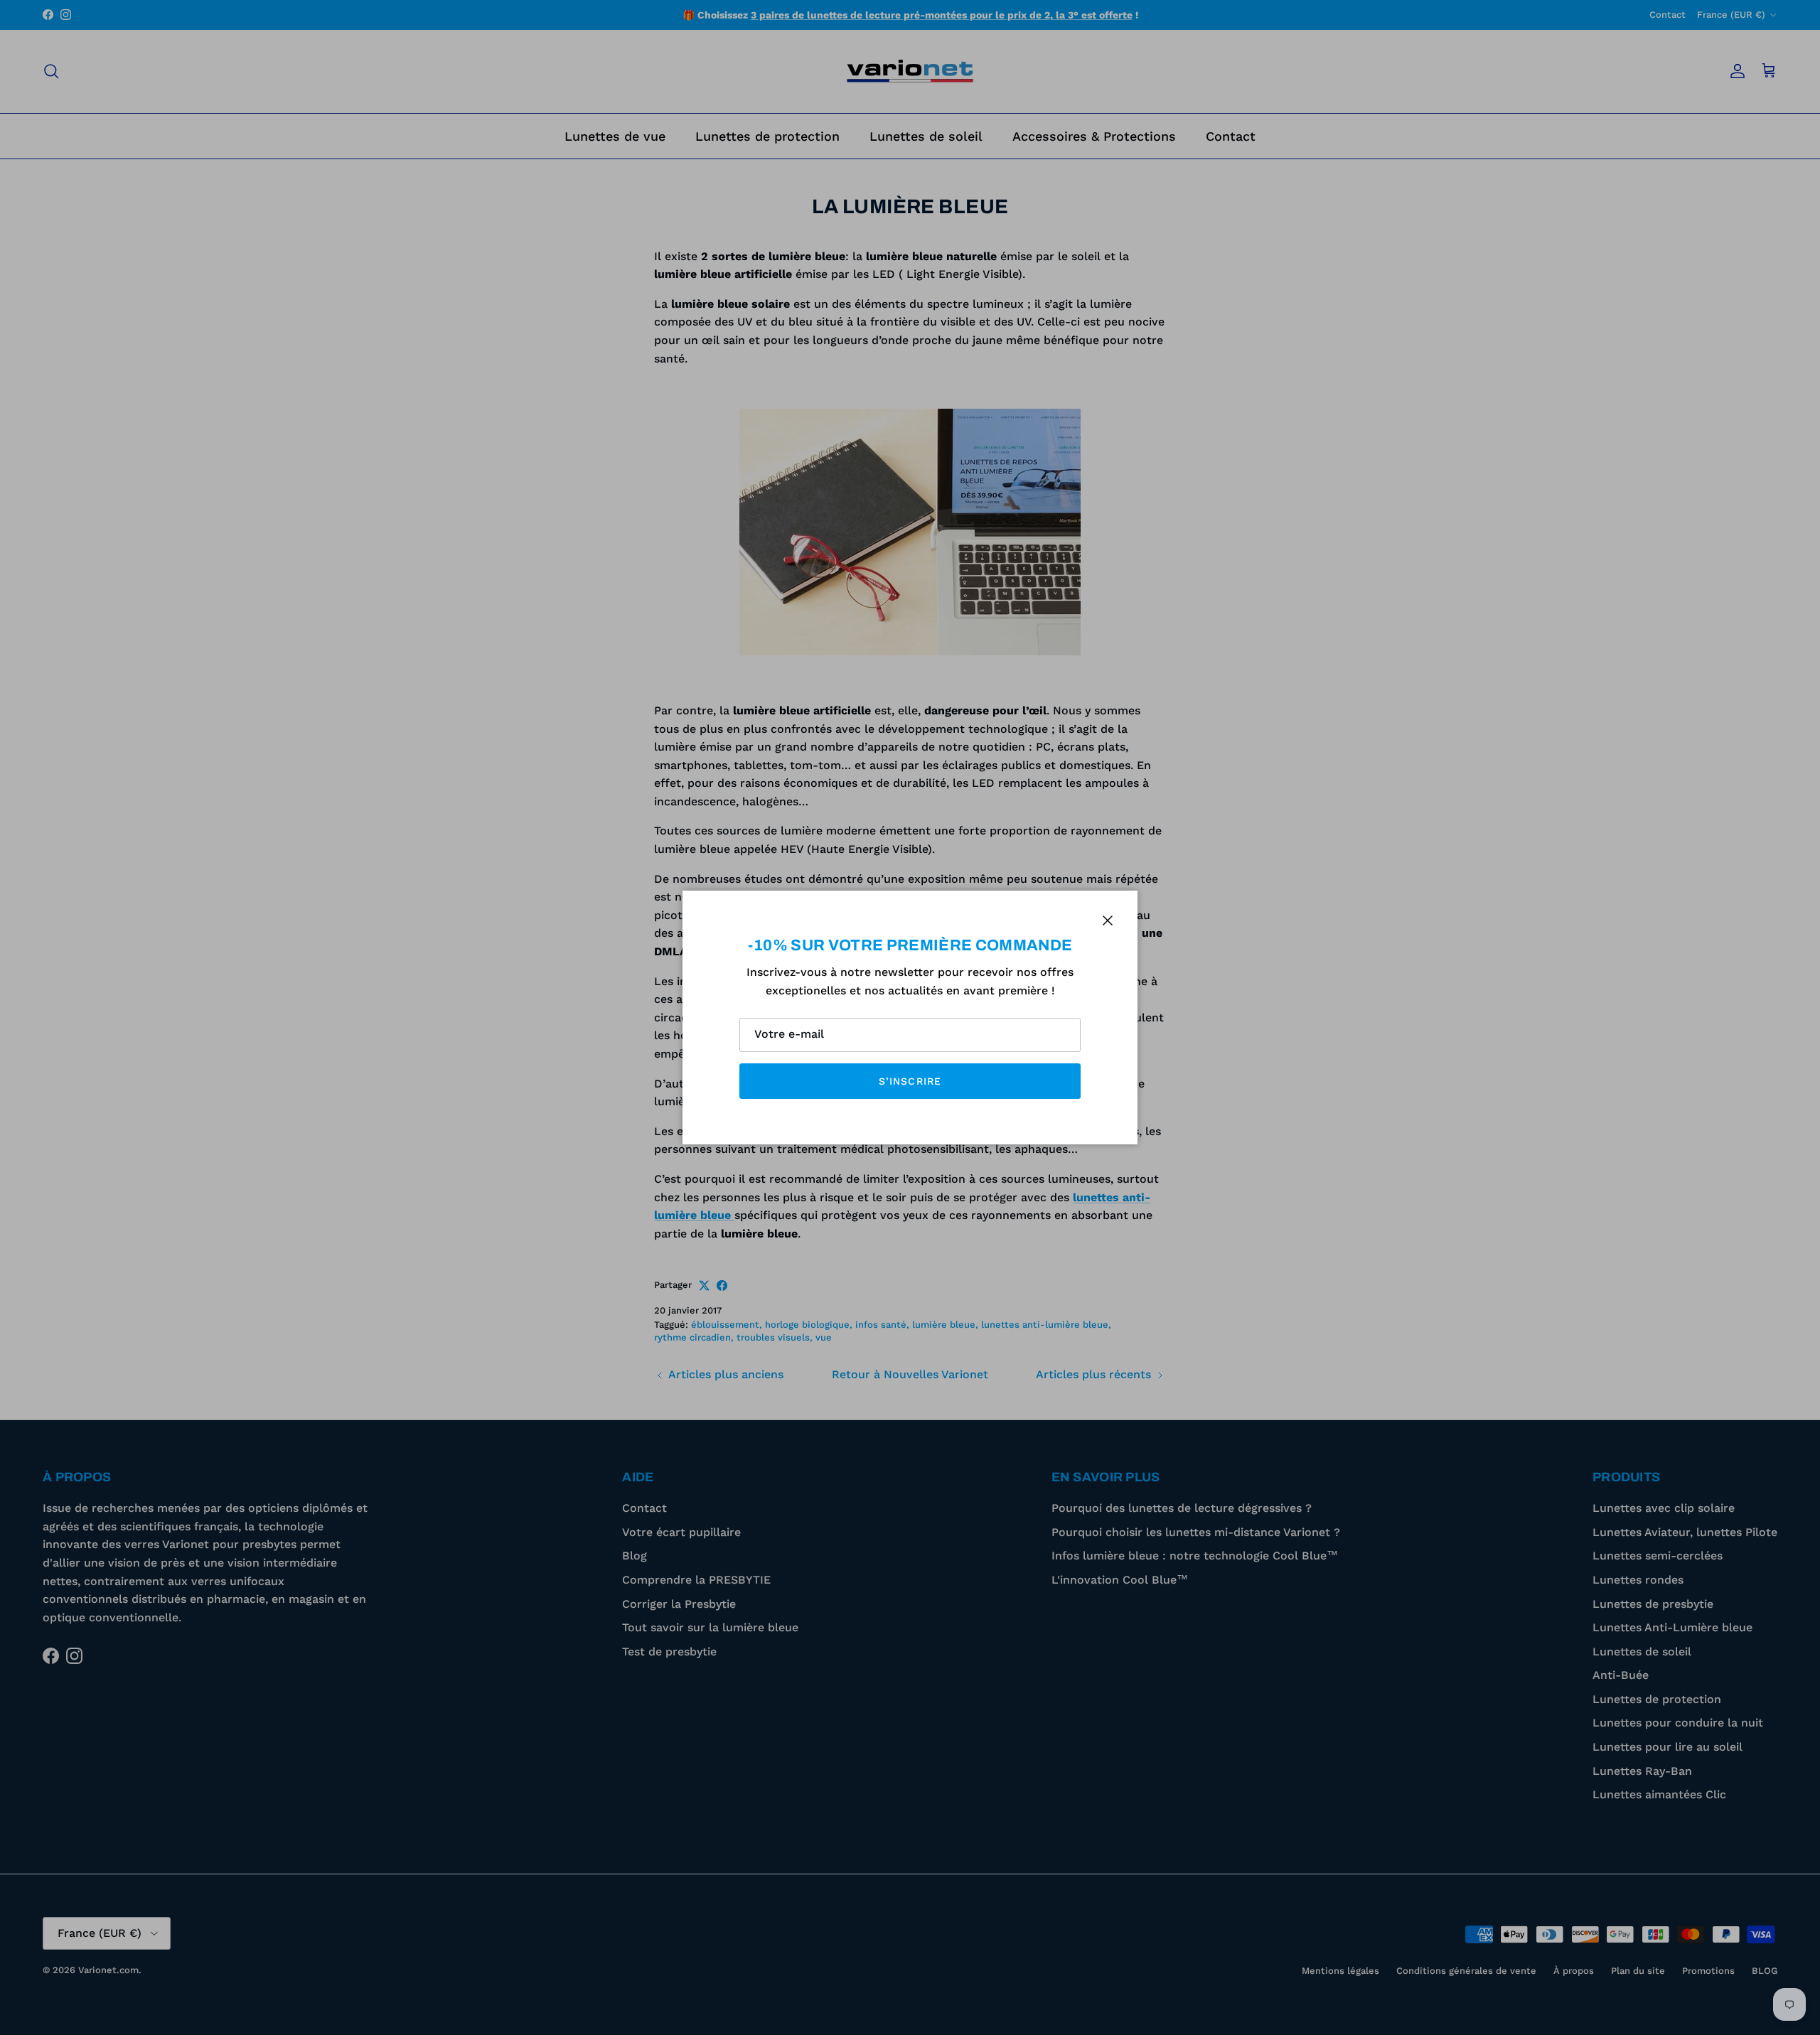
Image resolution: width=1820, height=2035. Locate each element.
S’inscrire (910, 1081)
